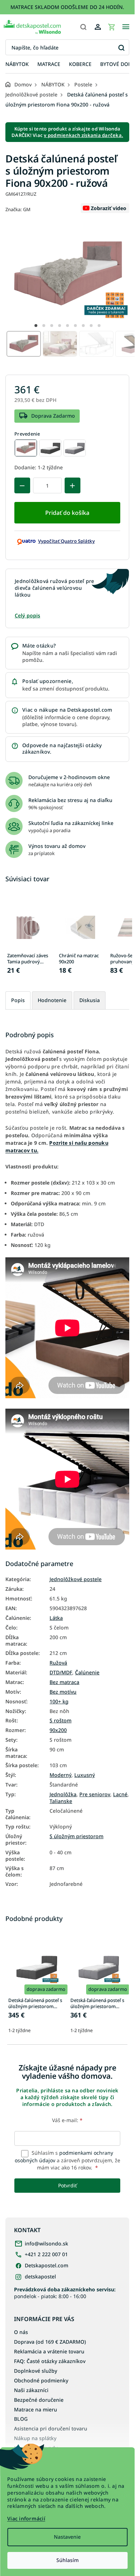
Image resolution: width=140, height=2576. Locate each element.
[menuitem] (17, 64)
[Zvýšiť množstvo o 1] (73, 485)
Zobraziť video (109, 208)
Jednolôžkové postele (76, 1579)
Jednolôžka (63, 1794)
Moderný (60, 1775)
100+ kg (59, 1702)
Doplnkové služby (36, 2371)
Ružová (58, 1663)
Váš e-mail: (67, 2120)
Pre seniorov (95, 1794)
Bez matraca (64, 1682)
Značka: (18, 209)
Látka (56, 1618)
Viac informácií (26, 2518)
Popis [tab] (18, 1000)
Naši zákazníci (31, 2390)
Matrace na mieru (36, 2409)
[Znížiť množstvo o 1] (22, 485)
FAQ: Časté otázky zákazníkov (50, 2361)
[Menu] (126, 27)
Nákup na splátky (35, 2438)
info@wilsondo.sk (46, 2243)
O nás (21, 2332)
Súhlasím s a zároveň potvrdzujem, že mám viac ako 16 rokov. (67, 2160)
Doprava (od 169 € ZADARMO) (50, 2342)
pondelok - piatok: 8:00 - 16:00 (65, 2293)
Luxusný (85, 1775)
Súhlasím (67, 2560)
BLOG (21, 2419)
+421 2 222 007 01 (46, 2254)
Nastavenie (67, 2537)
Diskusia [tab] (90, 1000)
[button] (36, 326)
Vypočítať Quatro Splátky (66, 541)
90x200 (58, 1730)
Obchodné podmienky (41, 2380)
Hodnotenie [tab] (52, 1000)
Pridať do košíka (67, 513)
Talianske (61, 1801)
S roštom (60, 1721)
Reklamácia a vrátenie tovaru (49, 2351)
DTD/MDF (61, 1673)
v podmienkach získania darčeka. (83, 135)
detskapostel (40, 2276)
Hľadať (121, 48)
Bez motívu (63, 1692)
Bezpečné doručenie (39, 2400)
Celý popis (27, 615)
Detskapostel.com (46, 2265)
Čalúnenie (87, 1673)
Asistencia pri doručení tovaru (51, 2428)
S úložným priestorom (76, 1836)
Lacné (120, 1794)
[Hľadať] (83, 27)
